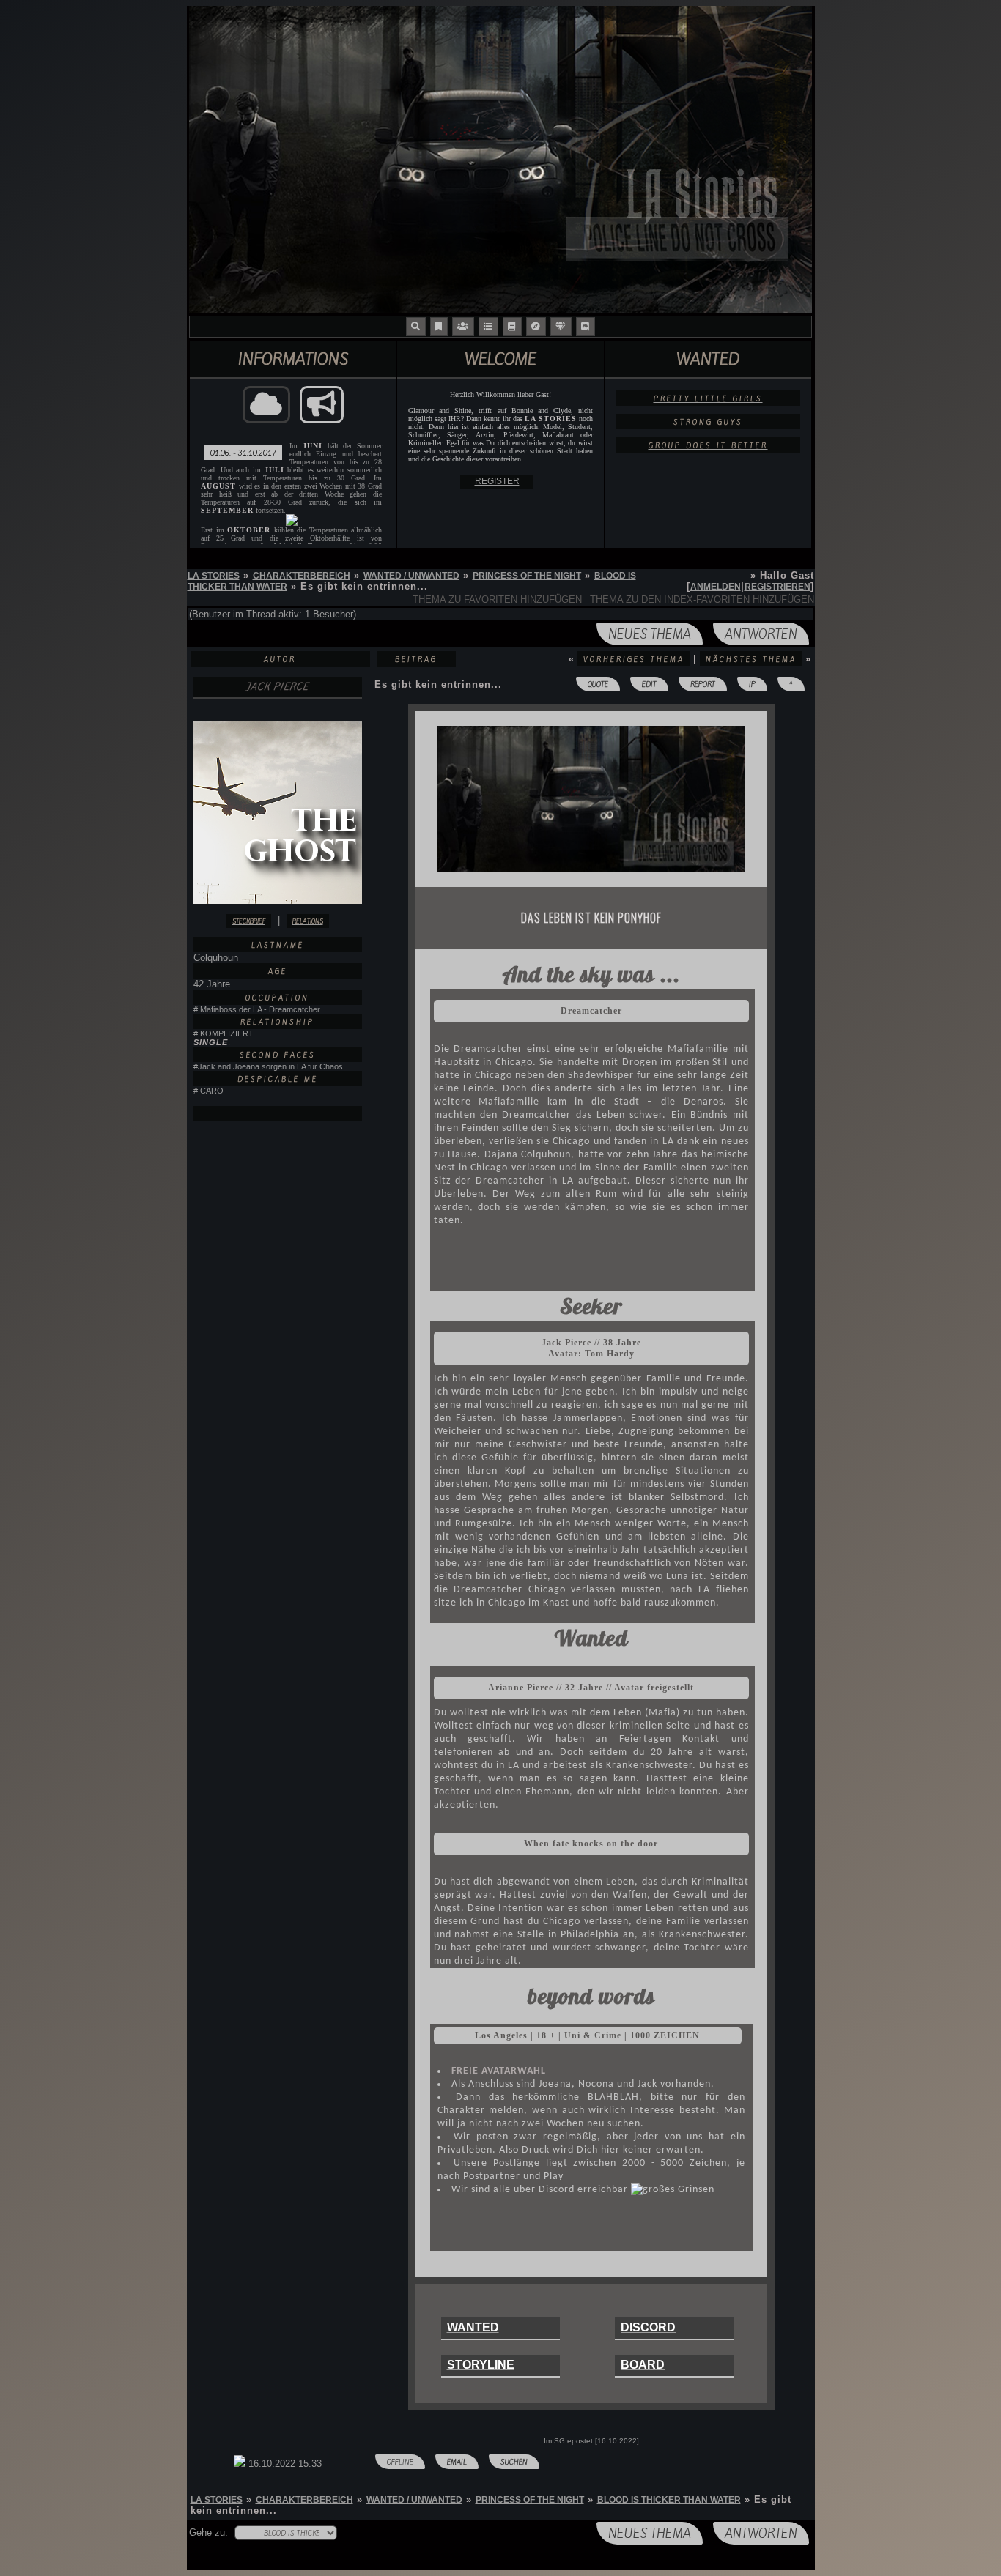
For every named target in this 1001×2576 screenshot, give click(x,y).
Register (497, 481)
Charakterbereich (302, 576)
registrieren (777, 587)
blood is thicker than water (669, 2500)
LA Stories (214, 576)
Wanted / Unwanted (411, 576)
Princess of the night (527, 576)
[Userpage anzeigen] (278, 1114)
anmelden (716, 587)
